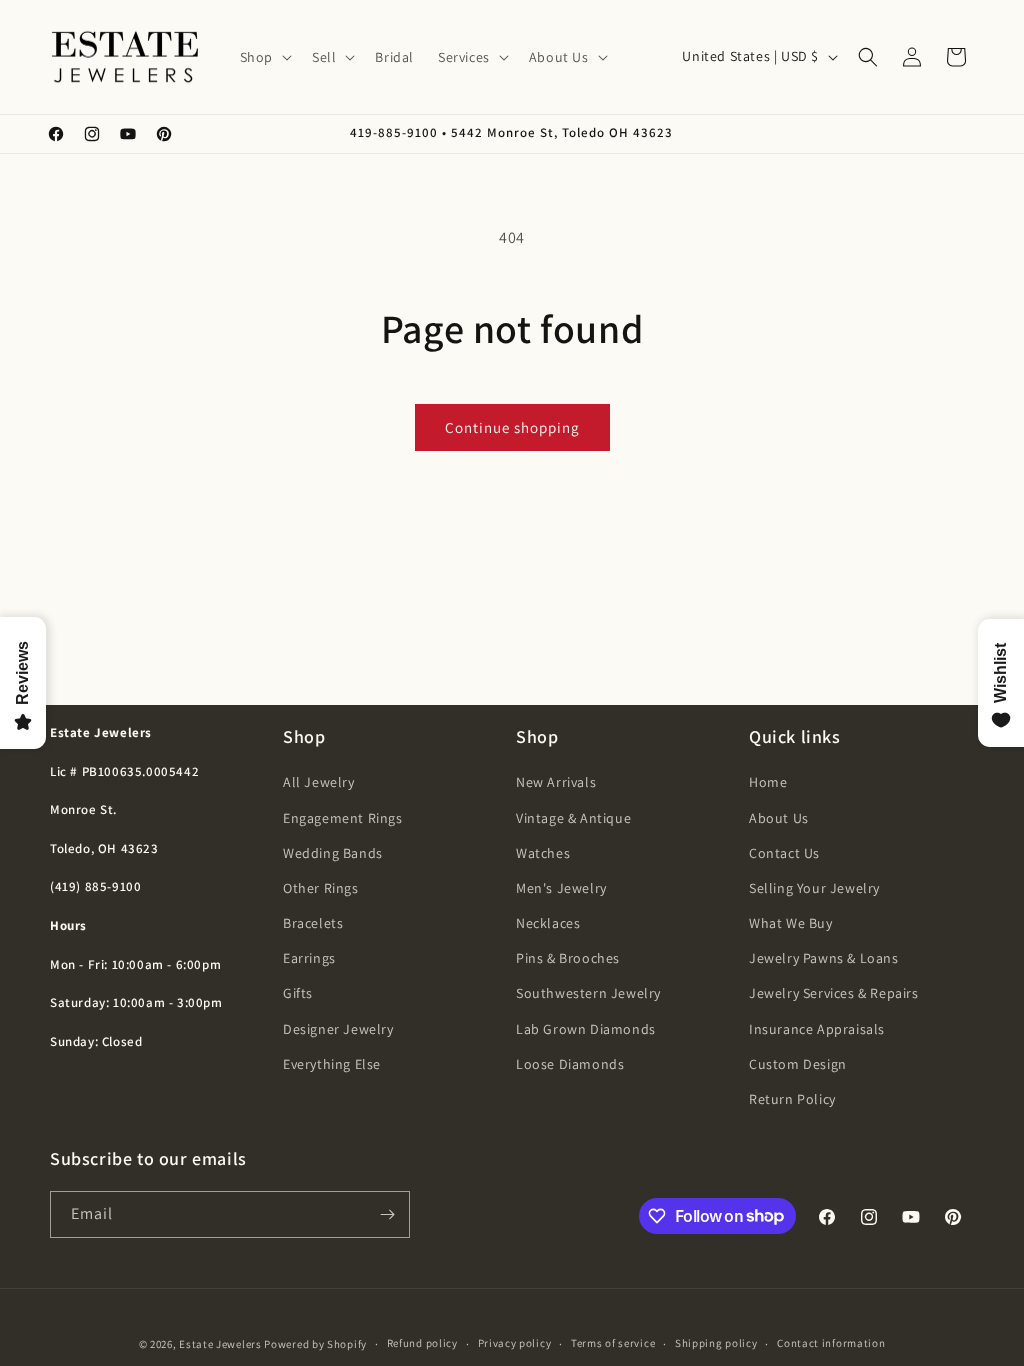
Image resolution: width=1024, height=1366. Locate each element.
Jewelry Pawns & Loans (824, 958)
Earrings (309, 958)
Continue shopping (512, 427)
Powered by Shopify (315, 1344)
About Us (779, 818)
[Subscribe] (387, 1214)
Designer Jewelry (338, 1029)
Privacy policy (515, 1343)
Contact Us (784, 853)
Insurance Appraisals (817, 1029)
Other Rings (321, 888)
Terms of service (613, 1343)
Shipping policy (716, 1343)
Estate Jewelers (220, 1344)
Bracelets (313, 923)
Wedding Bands (333, 853)
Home (768, 782)
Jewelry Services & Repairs (834, 993)
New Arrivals (556, 782)
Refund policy (422, 1343)
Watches (543, 853)
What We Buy (791, 923)
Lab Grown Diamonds (586, 1029)
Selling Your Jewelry (814, 888)
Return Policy (792, 1099)
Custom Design (798, 1064)
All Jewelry (319, 782)
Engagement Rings (343, 818)
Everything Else (332, 1064)
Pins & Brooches (568, 958)
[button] (264, 57)
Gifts (298, 993)
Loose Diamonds (570, 1064)
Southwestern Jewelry (588, 993)
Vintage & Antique (573, 818)
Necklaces (548, 923)
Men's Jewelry (561, 888)
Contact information (831, 1343)
